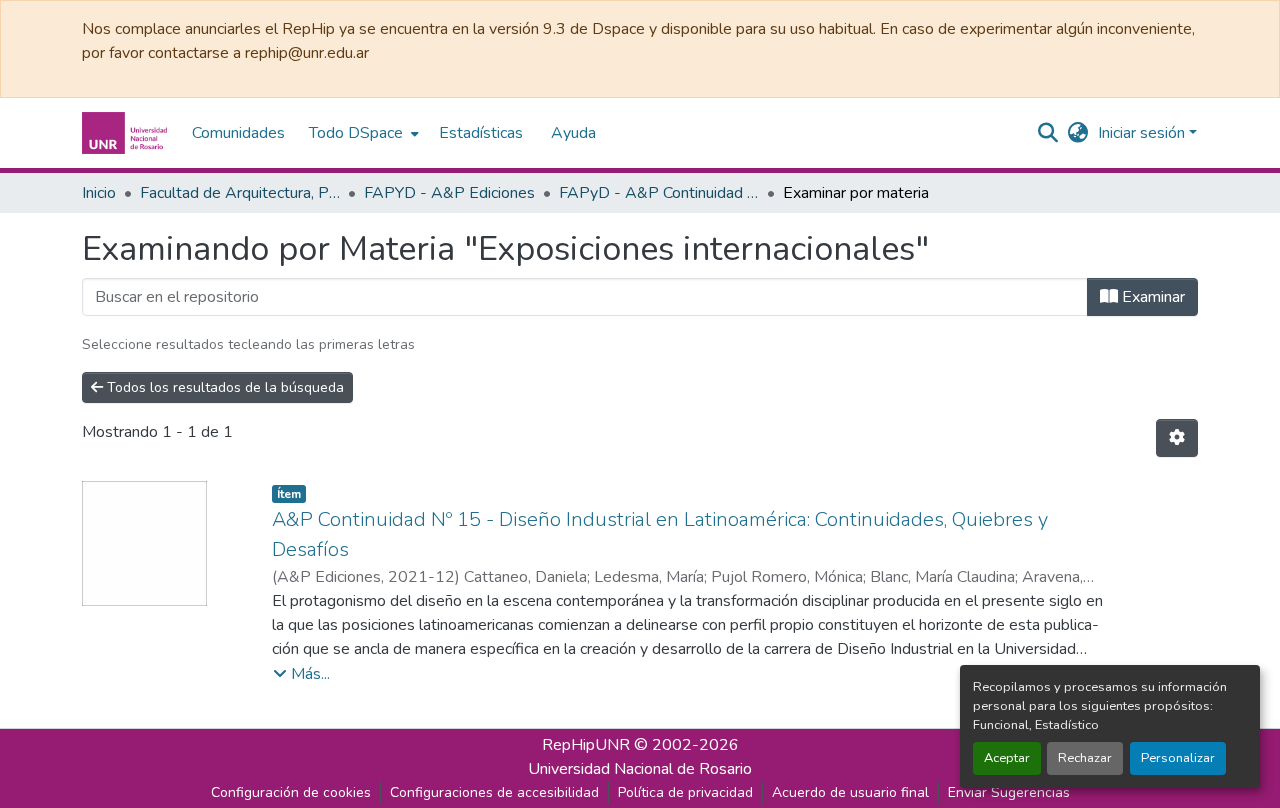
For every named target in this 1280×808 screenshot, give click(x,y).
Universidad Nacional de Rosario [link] (640, 769)
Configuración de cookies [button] (291, 792)
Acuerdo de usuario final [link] (850, 792)
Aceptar (1007, 758)
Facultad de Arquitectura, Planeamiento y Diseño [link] (240, 193)
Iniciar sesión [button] (1143, 133)
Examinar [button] (1151, 297)
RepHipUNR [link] (586, 745)
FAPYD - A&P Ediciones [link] (449, 193)
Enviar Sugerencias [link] (1009, 792)
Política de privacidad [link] (685, 792)
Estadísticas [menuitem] (481, 133)
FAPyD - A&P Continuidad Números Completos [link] (659, 193)
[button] (127, 133)
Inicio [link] (99, 193)
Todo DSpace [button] (356, 133)
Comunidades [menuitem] (238, 133)
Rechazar (1085, 758)
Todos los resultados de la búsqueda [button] (223, 387)
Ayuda (573, 133)
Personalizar (1178, 758)
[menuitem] (362, 133)
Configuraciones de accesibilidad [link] (494, 792)
